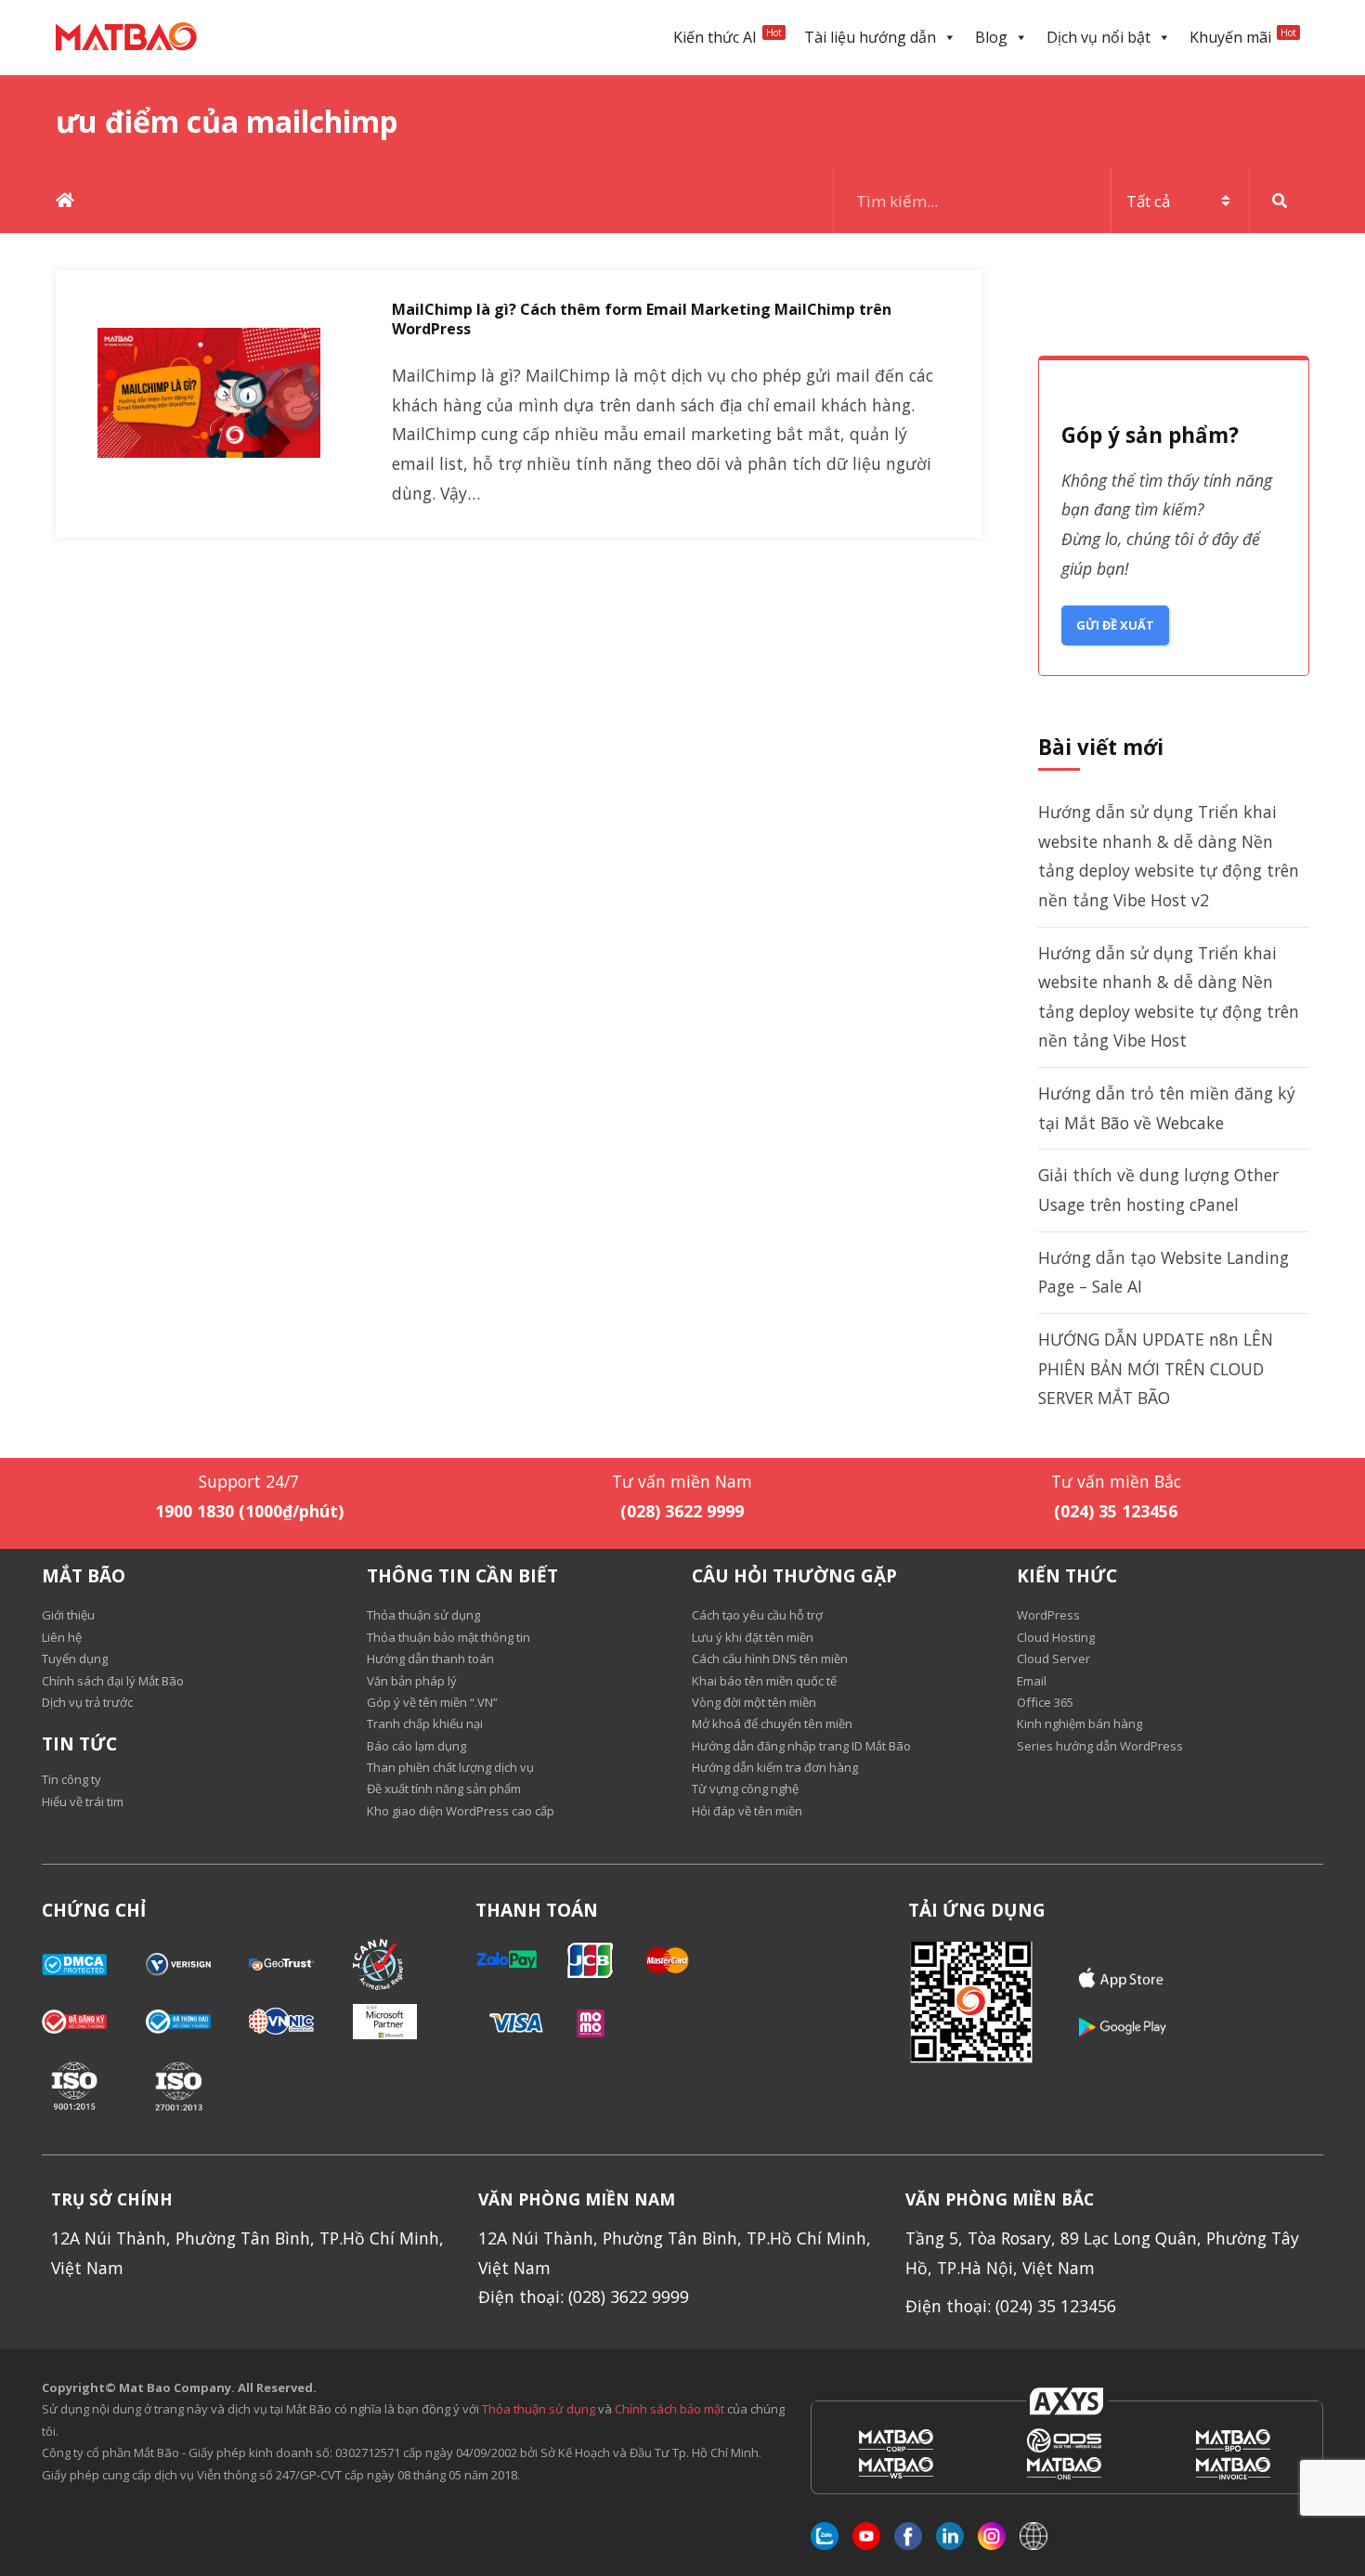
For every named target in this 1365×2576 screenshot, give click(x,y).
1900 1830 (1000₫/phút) (249, 1511)
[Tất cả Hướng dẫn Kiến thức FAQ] (1072, 201)
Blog (991, 37)
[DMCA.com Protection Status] (94, 1965)
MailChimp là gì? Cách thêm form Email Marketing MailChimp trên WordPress (642, 319)
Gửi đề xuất (1115, 625)
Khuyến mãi (1243, 37)
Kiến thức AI (728, 37)
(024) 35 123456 (1116, 1511)
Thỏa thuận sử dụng (539, 2409)
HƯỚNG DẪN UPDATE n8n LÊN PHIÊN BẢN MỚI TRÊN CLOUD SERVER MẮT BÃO (1156, 1368)
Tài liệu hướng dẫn (870, 37)
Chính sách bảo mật (671, 2409)
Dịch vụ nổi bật (1098, 37)
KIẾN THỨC (1067, 1576)
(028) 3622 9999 (682, 1511)
